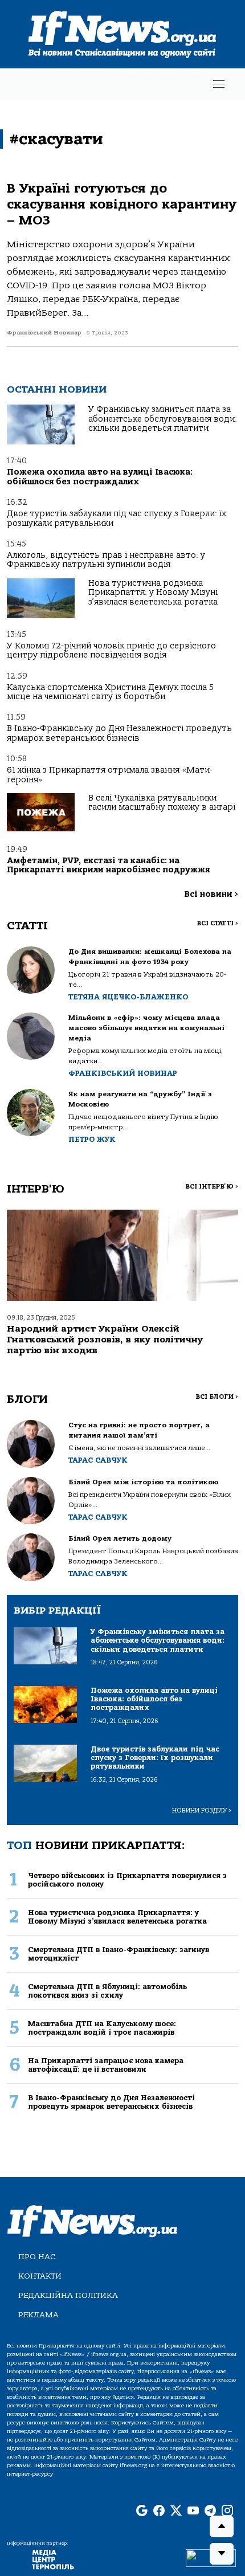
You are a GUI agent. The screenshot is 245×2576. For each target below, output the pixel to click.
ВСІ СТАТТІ (217, 923)
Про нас (37, 2257)
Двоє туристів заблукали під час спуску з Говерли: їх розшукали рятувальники (117, 518)
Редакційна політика (68, 2295)
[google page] (142, 2512)
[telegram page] (210, 2512)
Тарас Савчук (98, 1460)
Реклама (38, 2315)
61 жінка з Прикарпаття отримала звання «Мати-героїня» (110, 775)
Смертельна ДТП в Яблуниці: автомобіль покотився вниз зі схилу (107, 1991)
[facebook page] (159, 2512)
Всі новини (211, 894)
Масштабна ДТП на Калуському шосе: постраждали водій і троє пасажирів (102, 2028)
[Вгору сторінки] (222, 2526)
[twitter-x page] (176, 2512)
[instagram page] (227, 2512)
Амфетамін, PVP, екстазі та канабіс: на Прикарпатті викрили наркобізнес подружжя (108, 865)
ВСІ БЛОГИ (217, 1397)
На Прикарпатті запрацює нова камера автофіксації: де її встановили (106, 2065)
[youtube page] (193, 2512)
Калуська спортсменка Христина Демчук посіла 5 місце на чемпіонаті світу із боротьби (110, 692)
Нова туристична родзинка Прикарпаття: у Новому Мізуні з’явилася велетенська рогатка (153, 593)
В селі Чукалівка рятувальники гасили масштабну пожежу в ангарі (162, 803)
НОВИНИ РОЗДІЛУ (202, 1810)
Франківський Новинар (123, 1073)
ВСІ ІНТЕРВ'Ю (212, 1187)
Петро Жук (92, 1139)
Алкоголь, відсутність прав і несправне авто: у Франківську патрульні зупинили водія (106, 560)
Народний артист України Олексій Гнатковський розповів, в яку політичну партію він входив (105, 1340)
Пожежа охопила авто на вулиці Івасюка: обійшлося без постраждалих (100, 477)
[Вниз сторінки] (222, 2554)
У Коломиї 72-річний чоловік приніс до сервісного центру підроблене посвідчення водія (111, 650)
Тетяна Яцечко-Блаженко (128, 997)
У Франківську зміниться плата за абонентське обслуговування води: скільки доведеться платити (163, 419)
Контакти (40, 2276)
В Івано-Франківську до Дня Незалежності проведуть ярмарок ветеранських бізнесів (119, 733)
